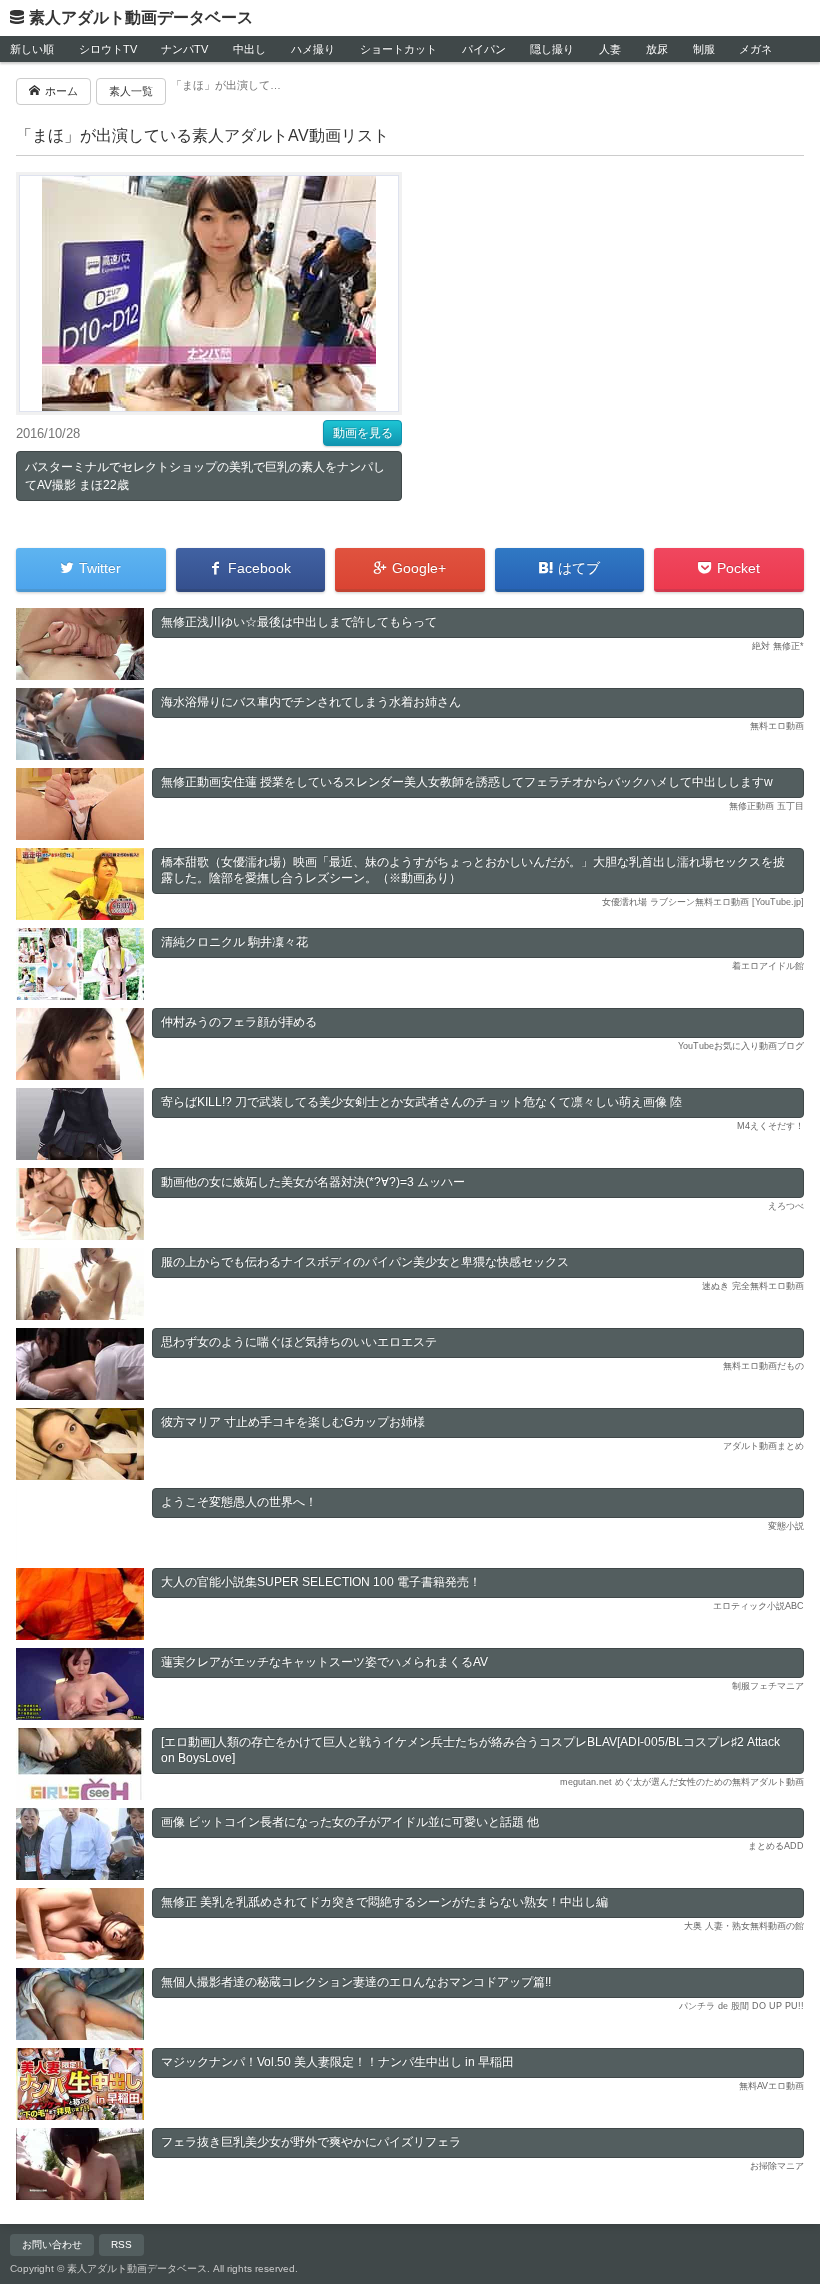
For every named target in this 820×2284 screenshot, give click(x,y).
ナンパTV (184, 49)
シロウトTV (108, 49)
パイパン (484, 49)
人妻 (610, 49)
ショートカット (398, 49)
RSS (121, 2244)
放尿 (657, 49)
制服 (704, 49)
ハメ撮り (313, 49)
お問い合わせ (52, 2244)
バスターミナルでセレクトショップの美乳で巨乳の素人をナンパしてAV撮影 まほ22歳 (205, 476)
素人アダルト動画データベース (141, 17)
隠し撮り (552, 49)
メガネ (755, 49)
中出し (249, 49)
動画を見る (363, 433)
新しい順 (32, 49)
